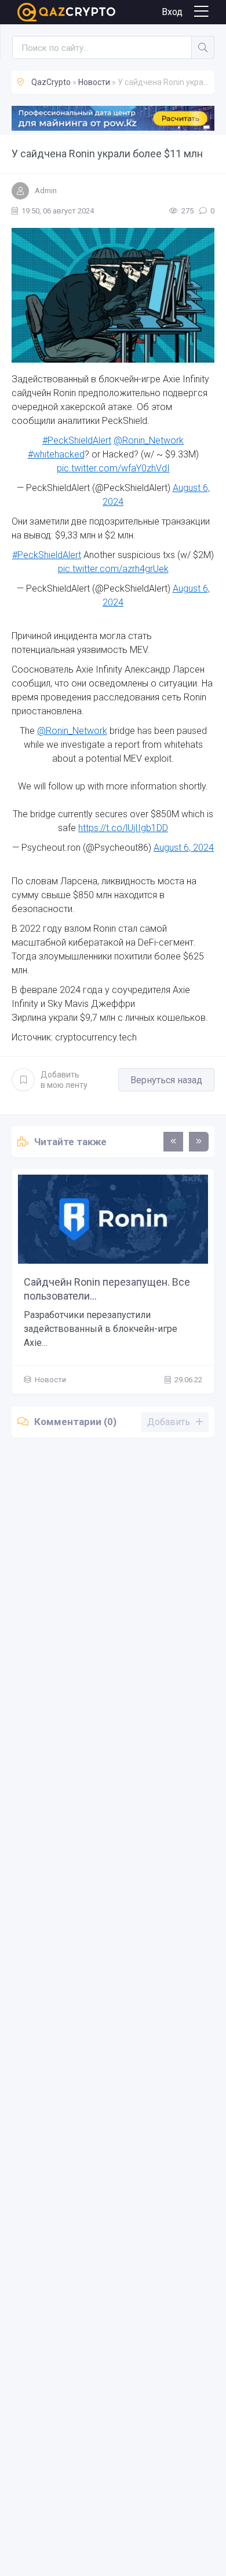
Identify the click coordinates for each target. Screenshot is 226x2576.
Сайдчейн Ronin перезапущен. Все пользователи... (107, 1289)
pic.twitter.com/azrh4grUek (113, 569)
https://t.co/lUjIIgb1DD (123, 828)
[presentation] (173, 1142)
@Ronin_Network (149, 440)
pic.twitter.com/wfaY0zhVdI (113, 468)
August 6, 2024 (184, 848)
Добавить (64, 1080)
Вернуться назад (166, 1080)
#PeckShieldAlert (77, 440)
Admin (46, 191)
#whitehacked (56, 454)
